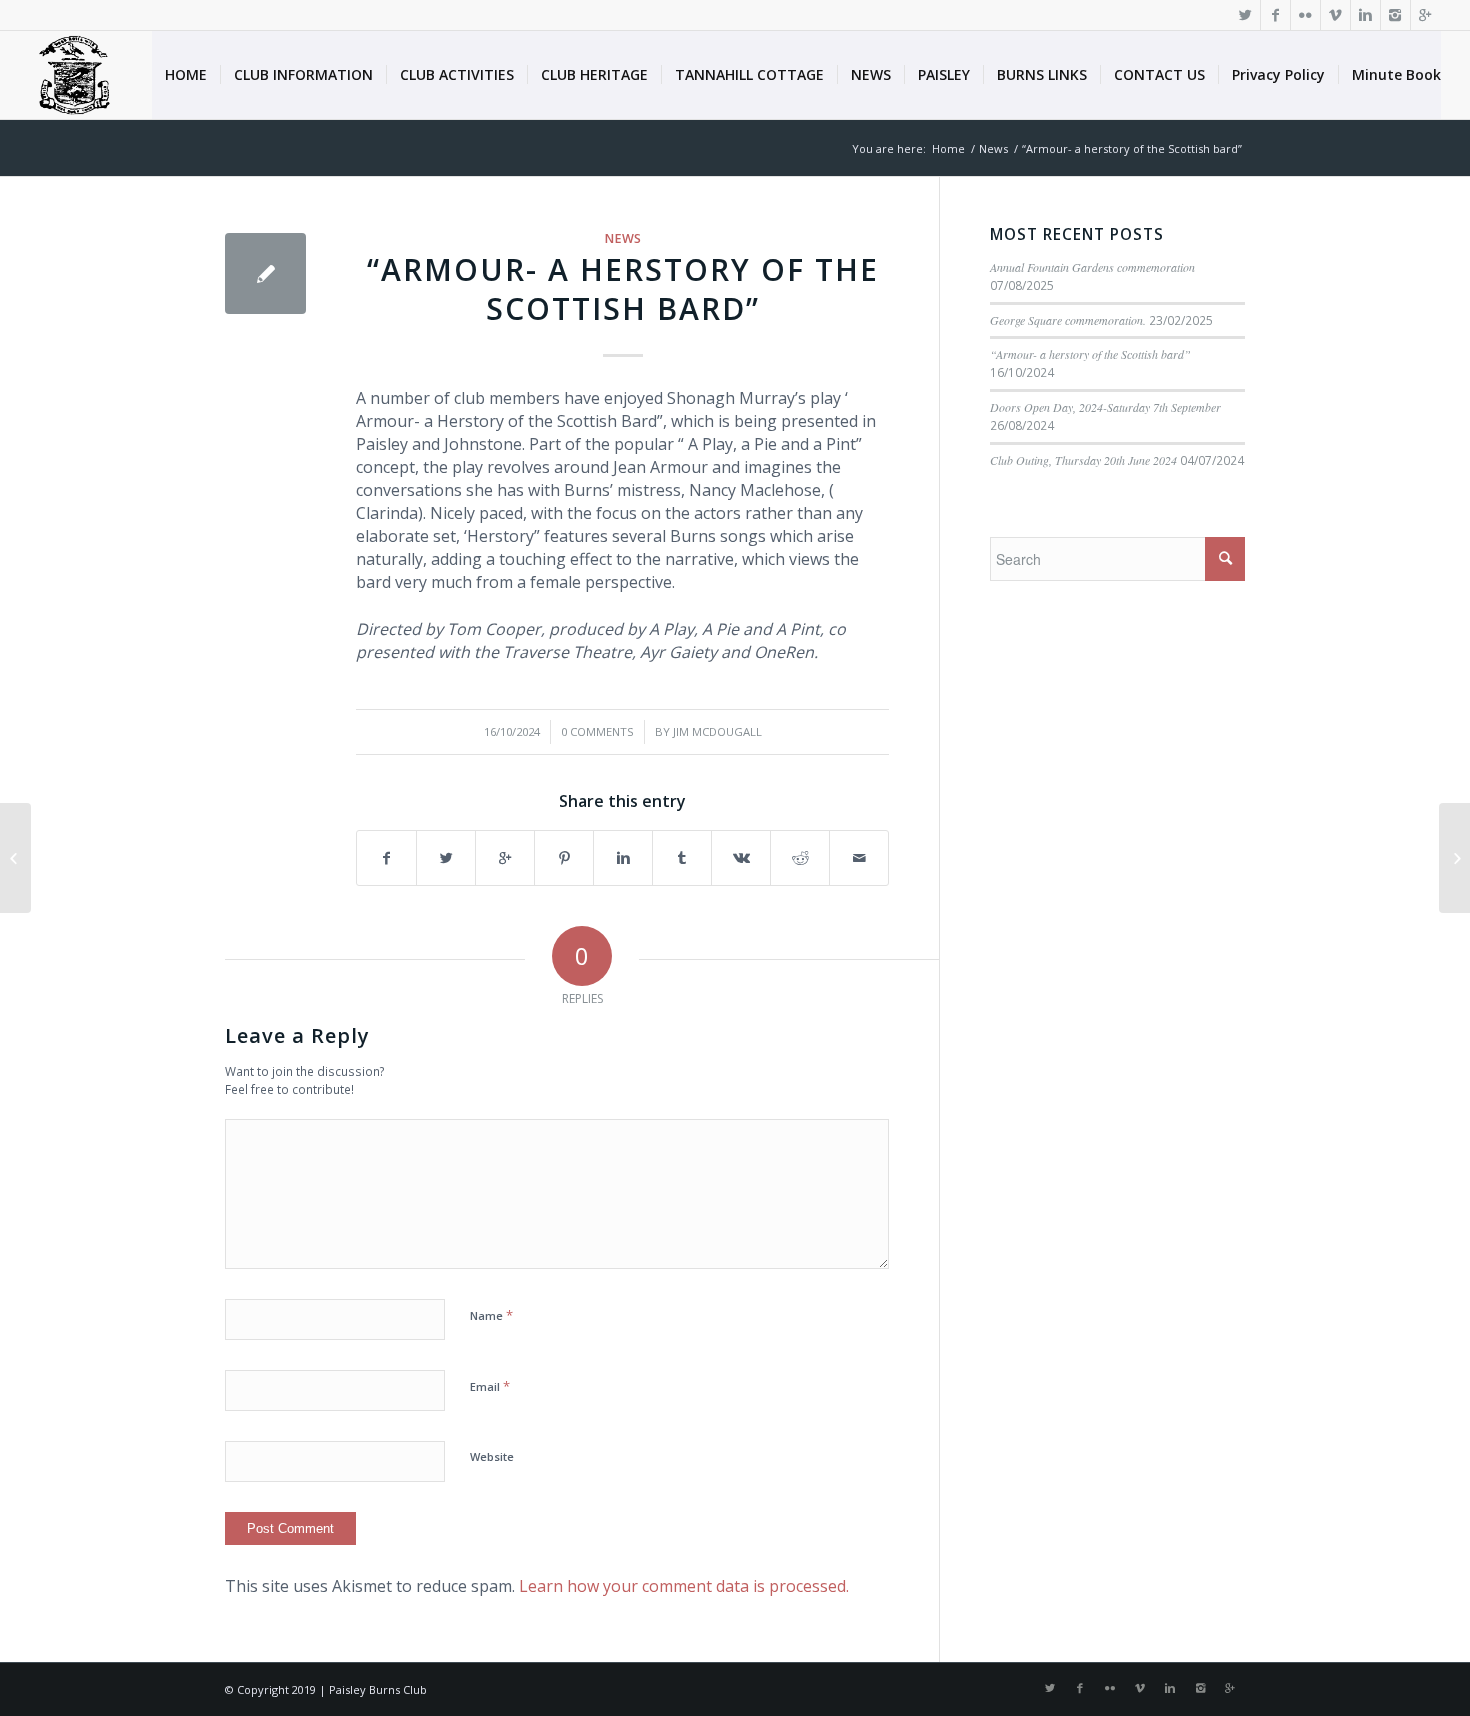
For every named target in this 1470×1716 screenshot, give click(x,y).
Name (491, 1315)
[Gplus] (1426, 15)
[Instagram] (1395, 15)
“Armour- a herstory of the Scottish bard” (623, 289)
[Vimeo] (1335, 15)
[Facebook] (1275, 15)
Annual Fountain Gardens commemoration (1092, 267)
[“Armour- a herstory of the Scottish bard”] (265, 273)
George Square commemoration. (1068, 320)
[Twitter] (1245, 15)
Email (490, 1386)
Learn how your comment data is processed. (684, 1586)
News (993, 148)
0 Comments (597, 731)
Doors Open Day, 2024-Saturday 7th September (1105, 407)
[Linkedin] (1365, 15)
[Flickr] (1305, 15)
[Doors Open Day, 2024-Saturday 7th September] (15, 858)
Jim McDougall (717, 731)
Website (492, 1456)
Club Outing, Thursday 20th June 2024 (1083, 460)
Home (948, 148)
